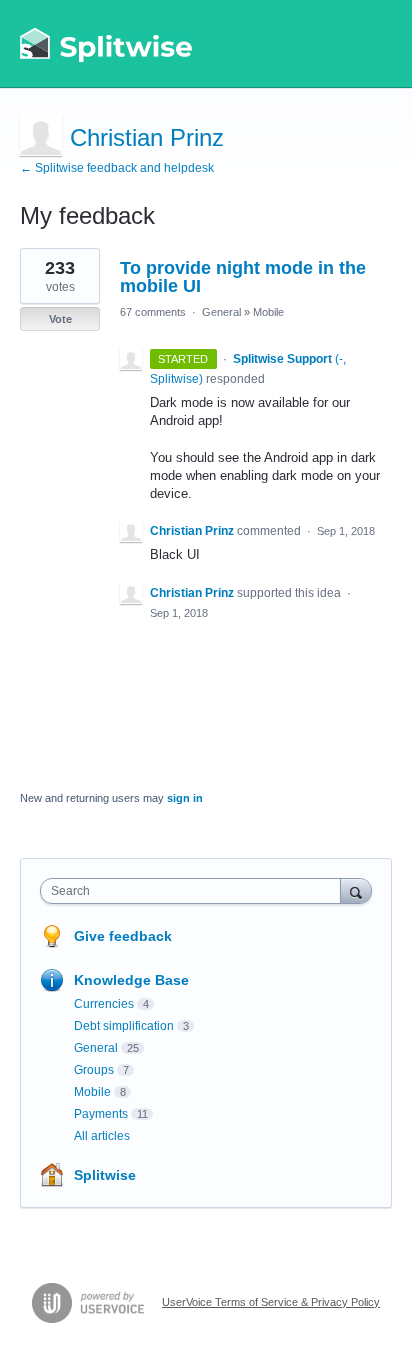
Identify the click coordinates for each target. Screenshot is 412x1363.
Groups (94, 1070)
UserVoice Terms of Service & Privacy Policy (271, 1302)
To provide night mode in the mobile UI (243, 277)
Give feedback (123, 936)
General (221, 312)
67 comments (153, 312)
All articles (102, 1136)
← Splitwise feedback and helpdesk (117, 168)
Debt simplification (124, 1026)
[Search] (356, 890)
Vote (60, 319)
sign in (185, 798)
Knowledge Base (131, 980)
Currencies (104, 1004)
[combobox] (195, 891)
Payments (101, 1114)
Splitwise (105, 1175)
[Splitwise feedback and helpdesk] (107, 44)
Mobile (268, 312)
